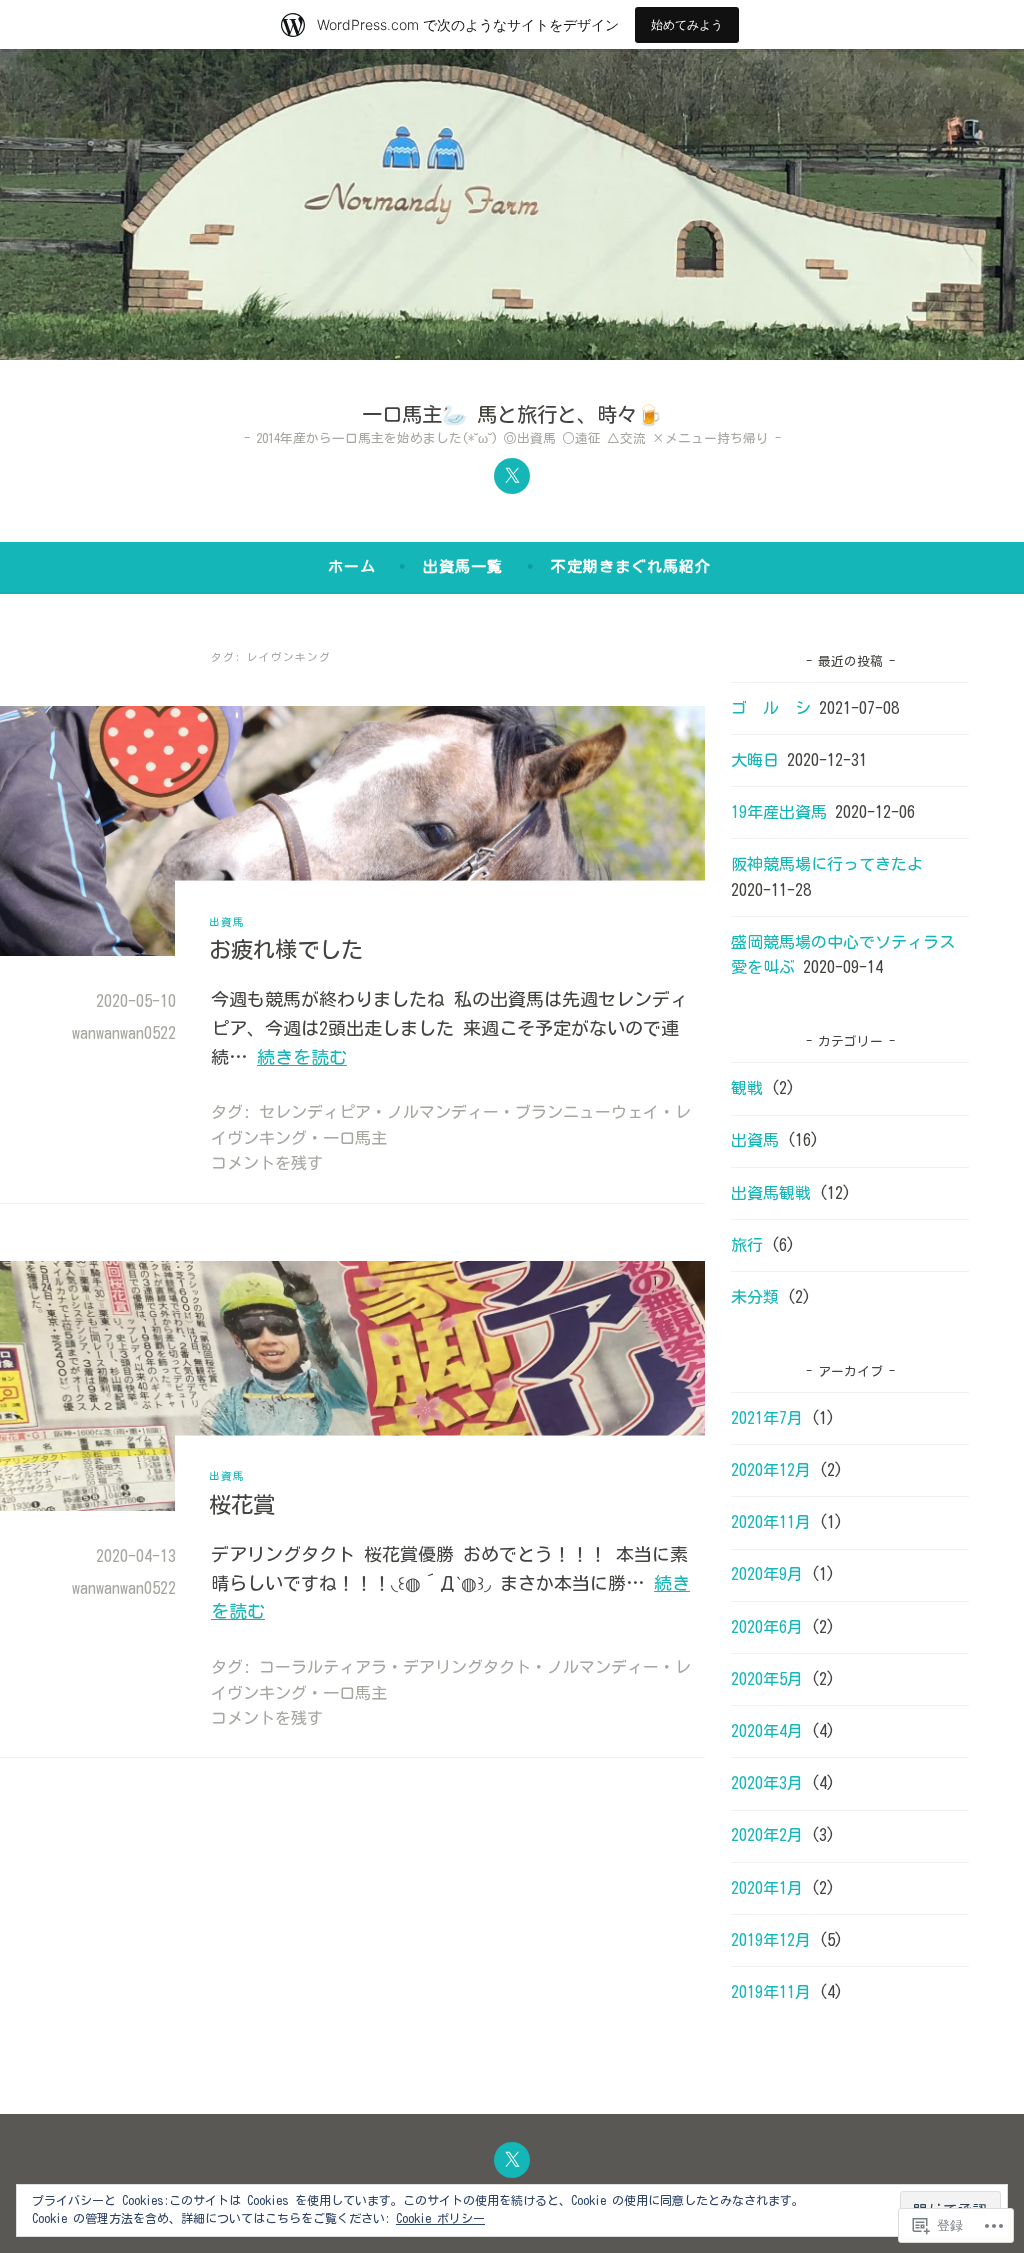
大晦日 (755, 760)
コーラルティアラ (323, 1667)
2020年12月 (771, 1470)
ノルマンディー (443, 1112)
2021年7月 (767, 1418)
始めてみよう (687, 24)
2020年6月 (767, 1627)
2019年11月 (771, 1992)
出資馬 (227, 921)
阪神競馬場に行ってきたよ (827, 864)
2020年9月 (767, 1574)
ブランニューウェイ (587, 1112)
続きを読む (302, 1057)
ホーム (352, 566)
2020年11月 (771, 1522)
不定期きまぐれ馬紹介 (631, 566)
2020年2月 (767, 1835)
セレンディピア (315, 1112)
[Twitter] (512, 476)
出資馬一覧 (463, 566)
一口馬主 (355, 1138)
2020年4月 (767, 1731)
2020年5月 (767, 1679)
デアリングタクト (467, 1667)
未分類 (755, 1297)
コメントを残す (267, 1163)
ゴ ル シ (771, 708)
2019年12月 (771, 1940)
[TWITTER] (512, 2160)
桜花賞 (242, 1503)
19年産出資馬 (779, 812)
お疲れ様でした (286, 948)
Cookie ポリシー (440, 2218)
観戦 (747, 1088)
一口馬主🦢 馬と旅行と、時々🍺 (512, 414)
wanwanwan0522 (124, 1033)
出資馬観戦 (771, 1193)
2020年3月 (767, 1783)
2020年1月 (767, 1888)
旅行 (747, 1245)
